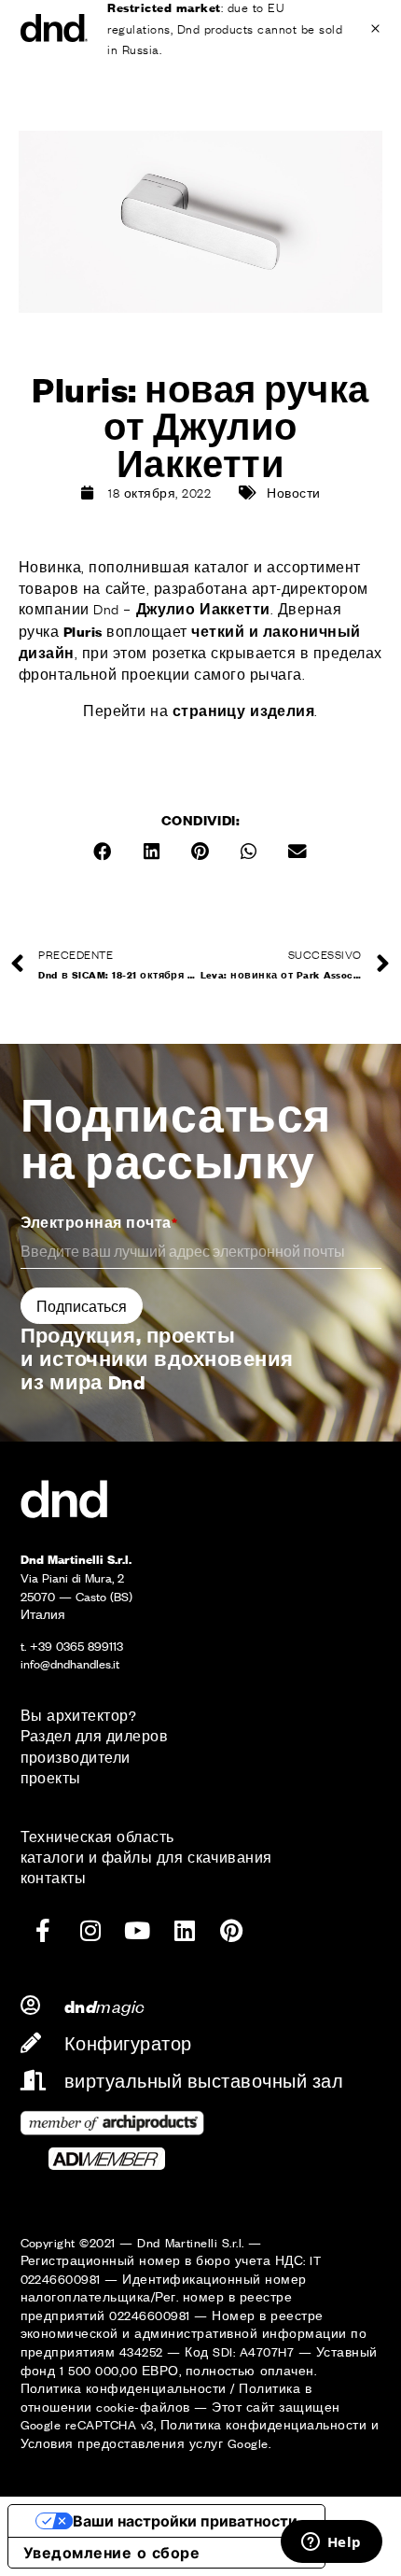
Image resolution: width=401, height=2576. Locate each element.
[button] (104, 852)
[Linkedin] (185, 1931)
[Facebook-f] (44, 1931)
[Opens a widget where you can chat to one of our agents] (331, 2543)
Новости (293, 492)
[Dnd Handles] (55, 28)
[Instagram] (90, 1931)
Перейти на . (200, 710)
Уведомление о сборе (111, 2553)
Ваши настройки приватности (185, 2521)
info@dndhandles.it (70, 1663)
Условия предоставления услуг (122, 2443)
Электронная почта (99, 1222)
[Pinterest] (231, 1931)
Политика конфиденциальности (124, 2388)
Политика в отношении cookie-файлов (166, 2397)
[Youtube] (137, 1931)
